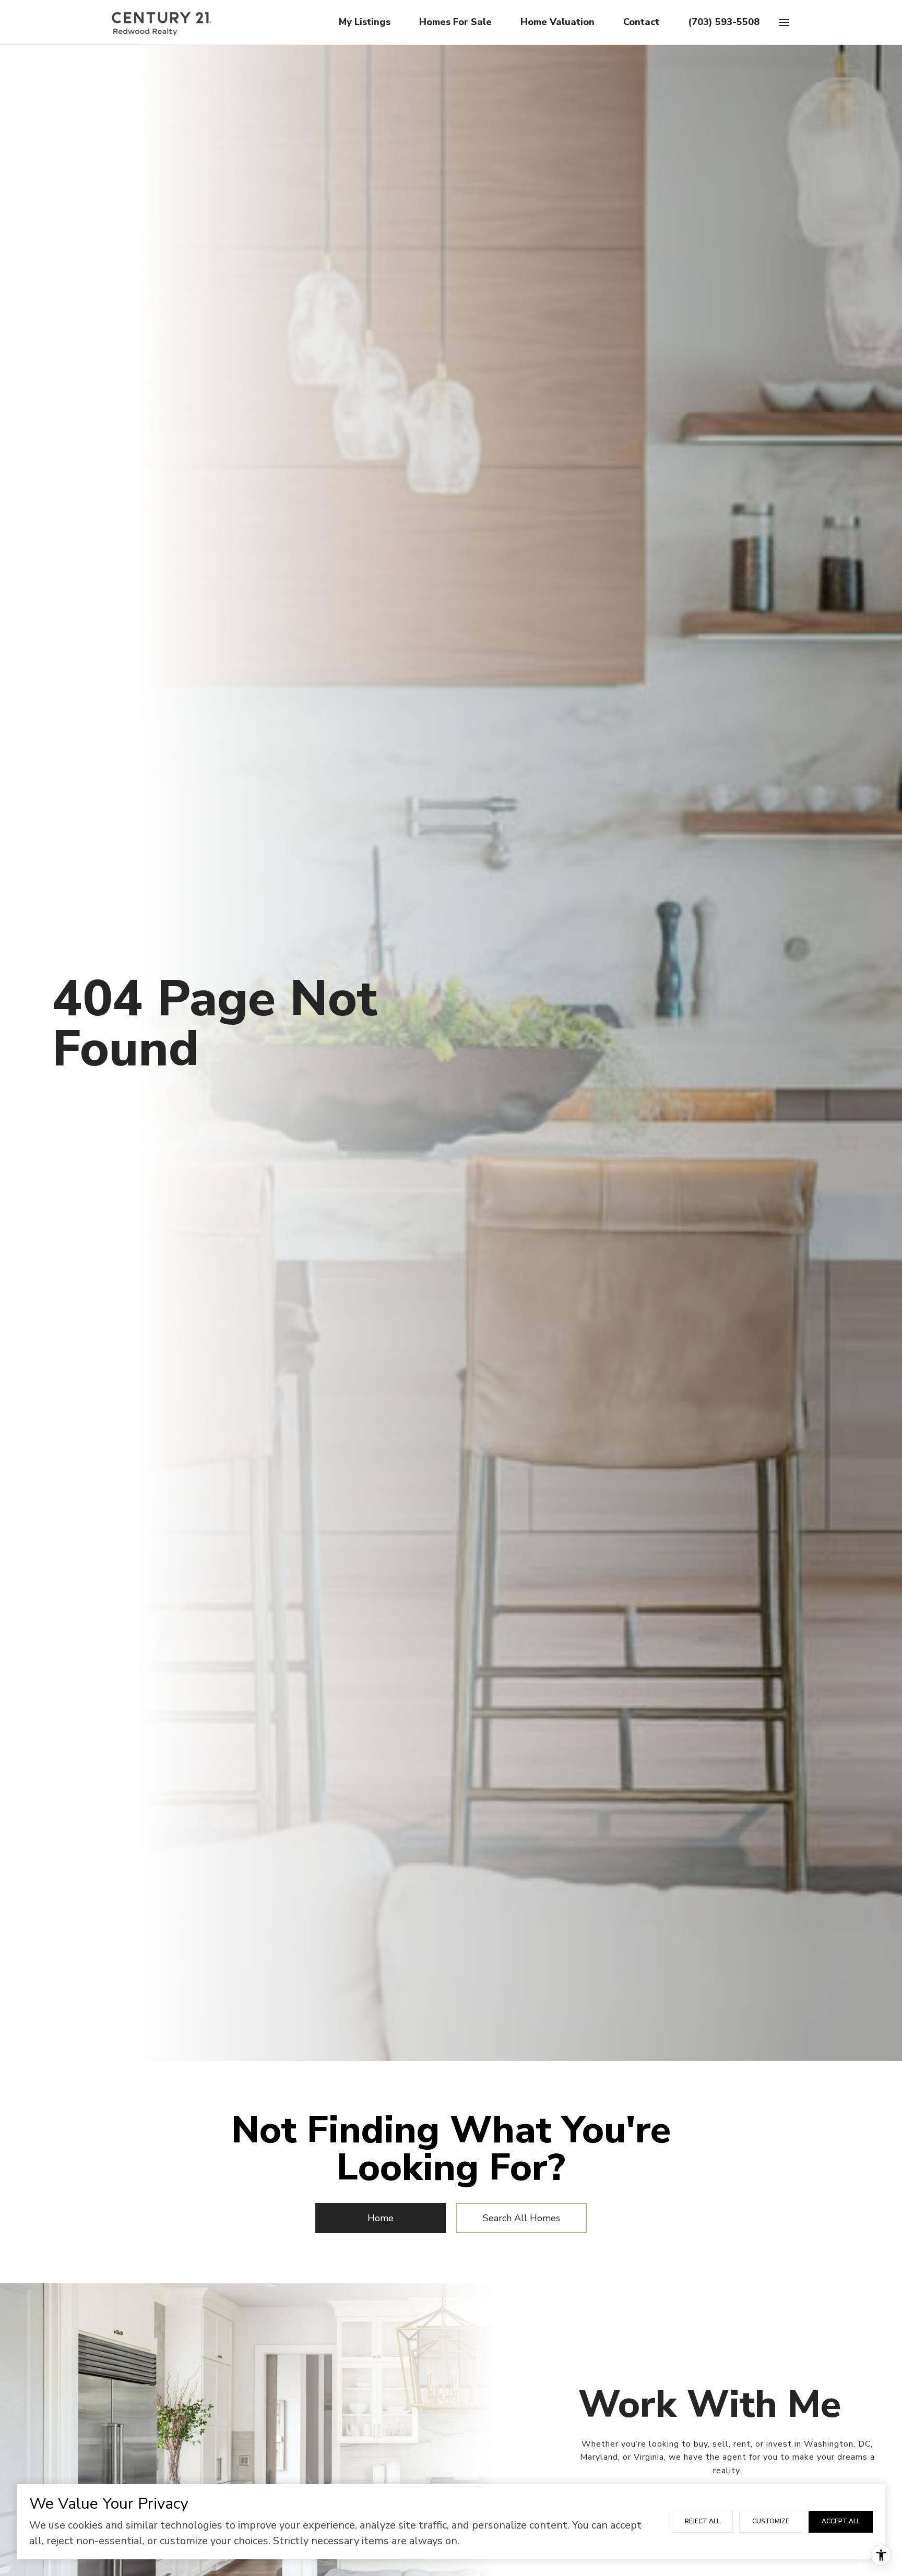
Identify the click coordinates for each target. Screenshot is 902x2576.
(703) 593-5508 (724, 22)
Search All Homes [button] (521, 2218)
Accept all (841, 2521)
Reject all (702, 2521)
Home (381, 2218)
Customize (771, 2521)
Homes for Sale (455, 22)
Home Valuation (557, 22)
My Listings (365, 22)
